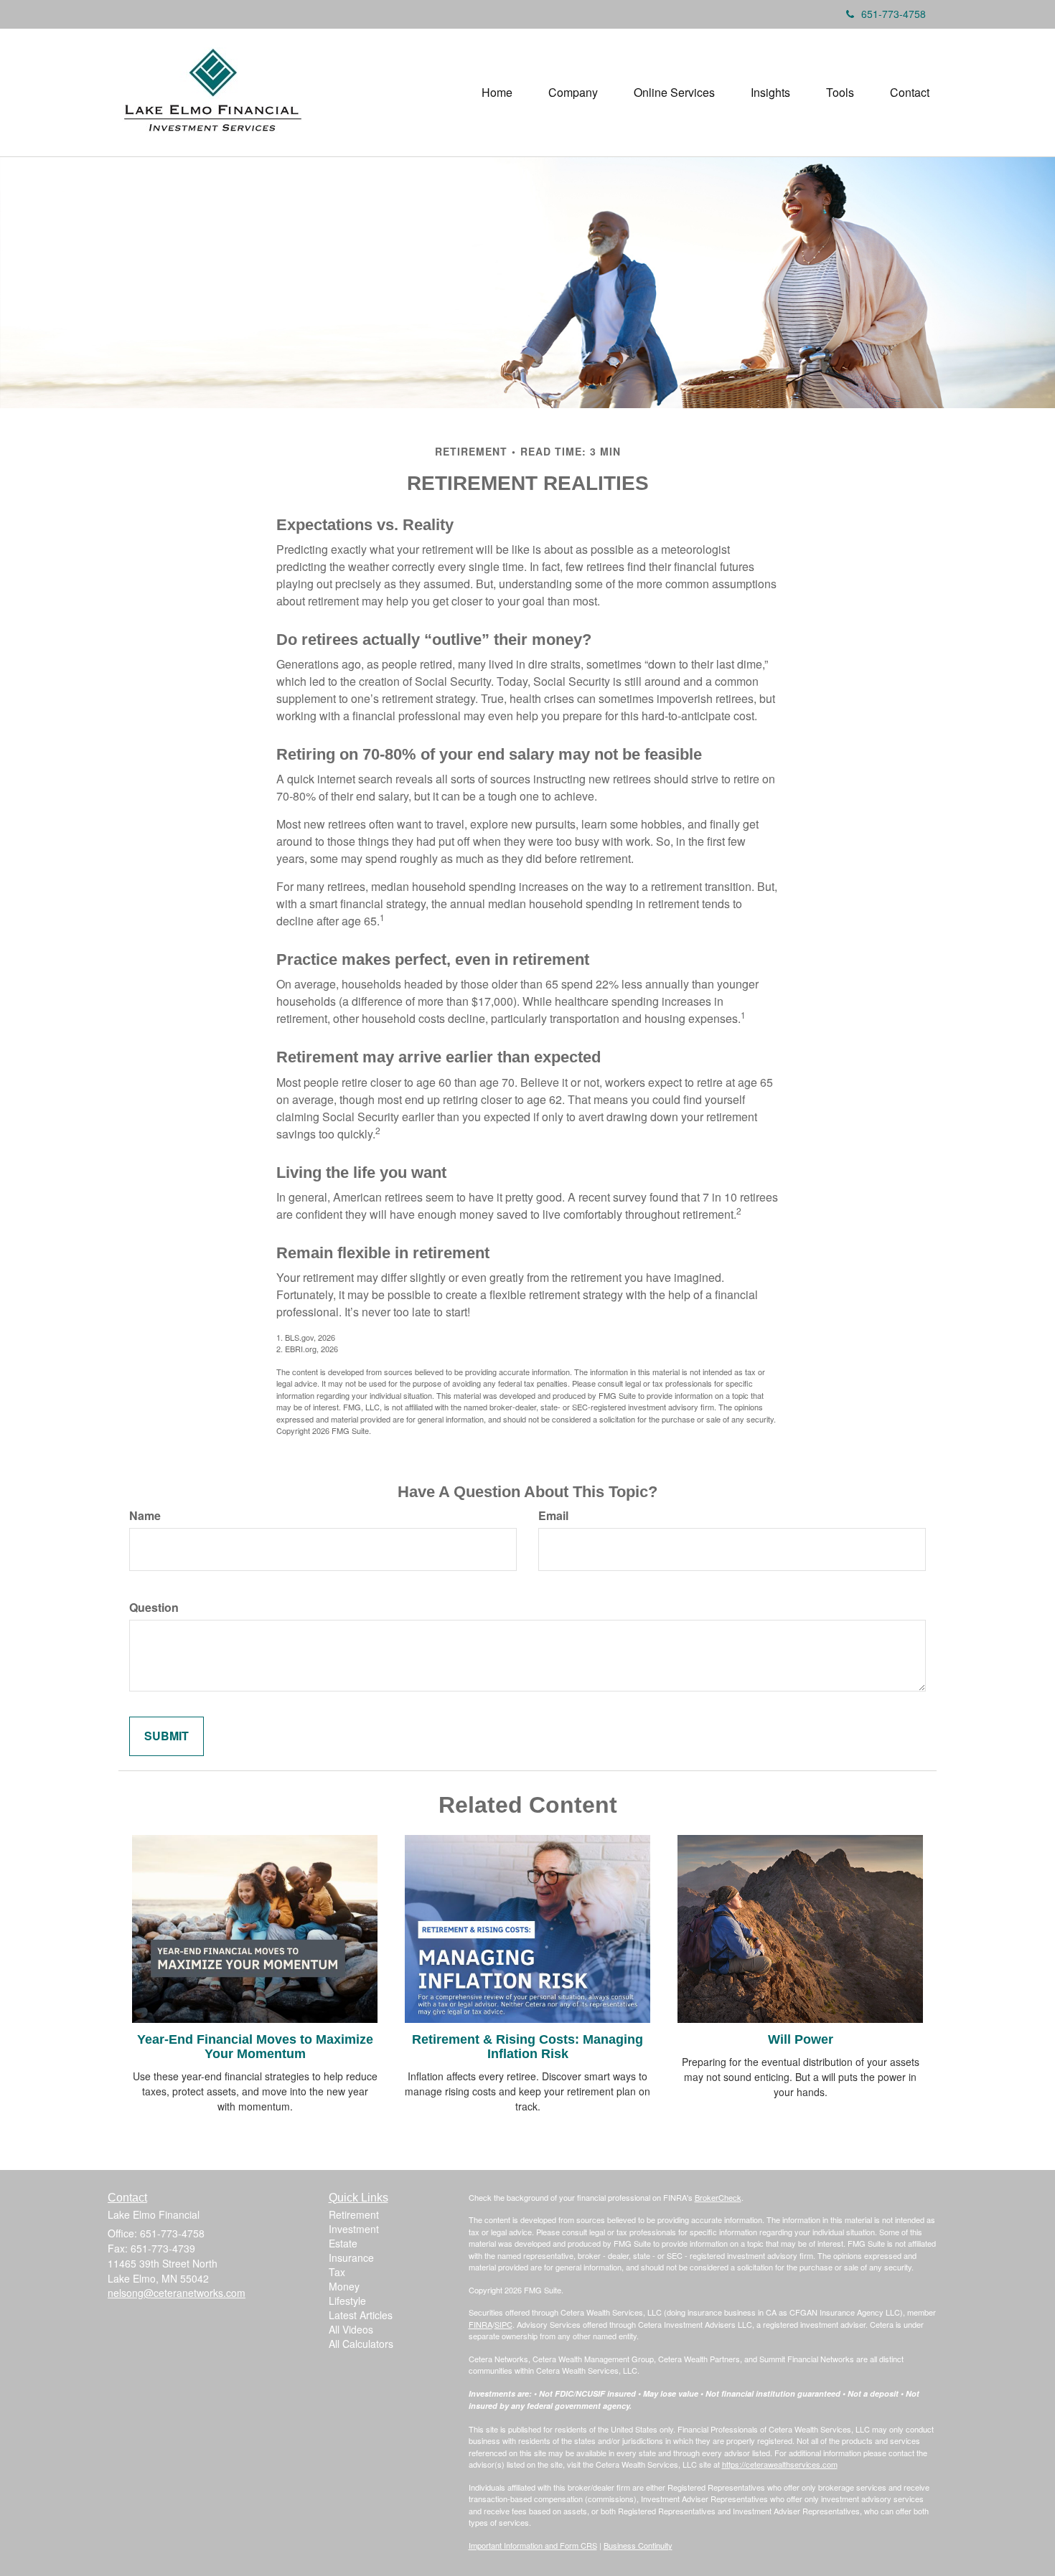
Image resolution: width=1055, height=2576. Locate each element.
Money (344, 2286)
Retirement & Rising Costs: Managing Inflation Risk (527, 2047)
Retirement (354, 2214)
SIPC (503, 2324)
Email (553, 1516)
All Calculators (361, 2344)
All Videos (351, 2329)
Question (154, 1608)
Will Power (801, 2039)
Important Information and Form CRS (533, 2545)
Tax (337, 2272)
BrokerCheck (718, 2197)
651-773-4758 (894, 14)
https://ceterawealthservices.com (780, 2464)
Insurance (351, 2257)
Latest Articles (361, 2315)
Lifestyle (347, 2301)
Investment (354, 2229)
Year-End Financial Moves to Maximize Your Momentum (255, 2047)
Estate (343, 2243)
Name (145, 1516)
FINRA (480, 2324)
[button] (573, 93)
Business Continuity (638, 2545)
